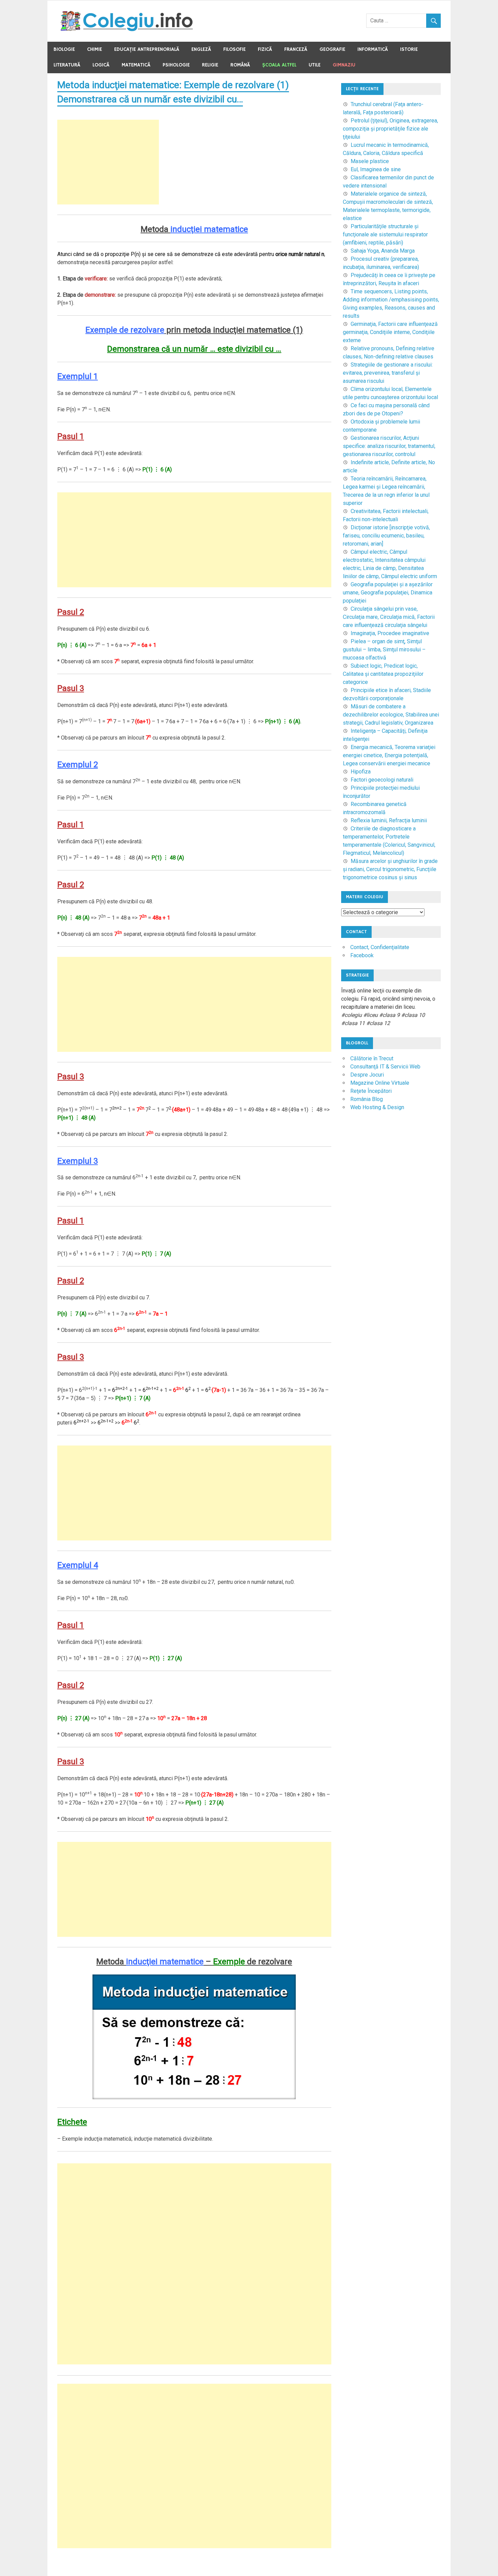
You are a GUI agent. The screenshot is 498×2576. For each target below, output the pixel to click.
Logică (101, 65)
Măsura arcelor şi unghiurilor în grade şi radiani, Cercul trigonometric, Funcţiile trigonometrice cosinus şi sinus (390, 869)
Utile (315, 65)
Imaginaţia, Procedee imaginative (390, 633)
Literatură (67, 65)
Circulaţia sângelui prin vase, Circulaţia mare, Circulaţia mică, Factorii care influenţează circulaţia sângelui (389, 617)
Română (240, 65)
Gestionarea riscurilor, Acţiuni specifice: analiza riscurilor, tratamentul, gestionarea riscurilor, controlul (389, 446)
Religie (210, 65)
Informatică (373, 49)
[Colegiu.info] (127, 29)
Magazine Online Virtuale (380, 1083)
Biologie (64, 49)
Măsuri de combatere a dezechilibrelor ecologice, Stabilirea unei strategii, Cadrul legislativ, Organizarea (391, 715)
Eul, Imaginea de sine (376, 169)
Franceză (296, 49)
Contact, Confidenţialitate (380, 947)
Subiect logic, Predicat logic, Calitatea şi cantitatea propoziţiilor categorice (383, 674)
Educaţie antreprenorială (147, 49)
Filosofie (234, 49)
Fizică (265, 49)
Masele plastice (370, 161)
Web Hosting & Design (377, 1107)
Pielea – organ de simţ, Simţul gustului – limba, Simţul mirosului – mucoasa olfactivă (384, 650)
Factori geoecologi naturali (382, 780)
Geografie (332, 49)
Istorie (409, 49)
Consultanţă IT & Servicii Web (385, 1067)
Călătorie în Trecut (372, 1058)
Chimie (95, 49)
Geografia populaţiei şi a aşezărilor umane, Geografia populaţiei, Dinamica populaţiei (388, 593)
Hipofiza (361, 772)
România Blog (367, 1099)
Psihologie (176, 65)
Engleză (201, 49)
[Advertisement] (108, 162)
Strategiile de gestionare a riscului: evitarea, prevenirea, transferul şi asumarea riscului (388, 373)
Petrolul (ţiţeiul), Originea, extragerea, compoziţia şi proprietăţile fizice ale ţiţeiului (390, 129)
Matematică (136, 65)
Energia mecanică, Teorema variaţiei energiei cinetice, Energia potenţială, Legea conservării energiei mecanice (389, 755)
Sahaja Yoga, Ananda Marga (383, 251)
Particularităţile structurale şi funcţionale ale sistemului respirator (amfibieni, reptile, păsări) (385, 234)
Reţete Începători (371, 1091)
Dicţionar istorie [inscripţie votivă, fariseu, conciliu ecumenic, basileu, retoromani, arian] (386, 536)
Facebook (362, 955)
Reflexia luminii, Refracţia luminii (389, 820)
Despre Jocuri (367, 1075)
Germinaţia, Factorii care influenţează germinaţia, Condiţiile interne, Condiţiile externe (390, 332)
